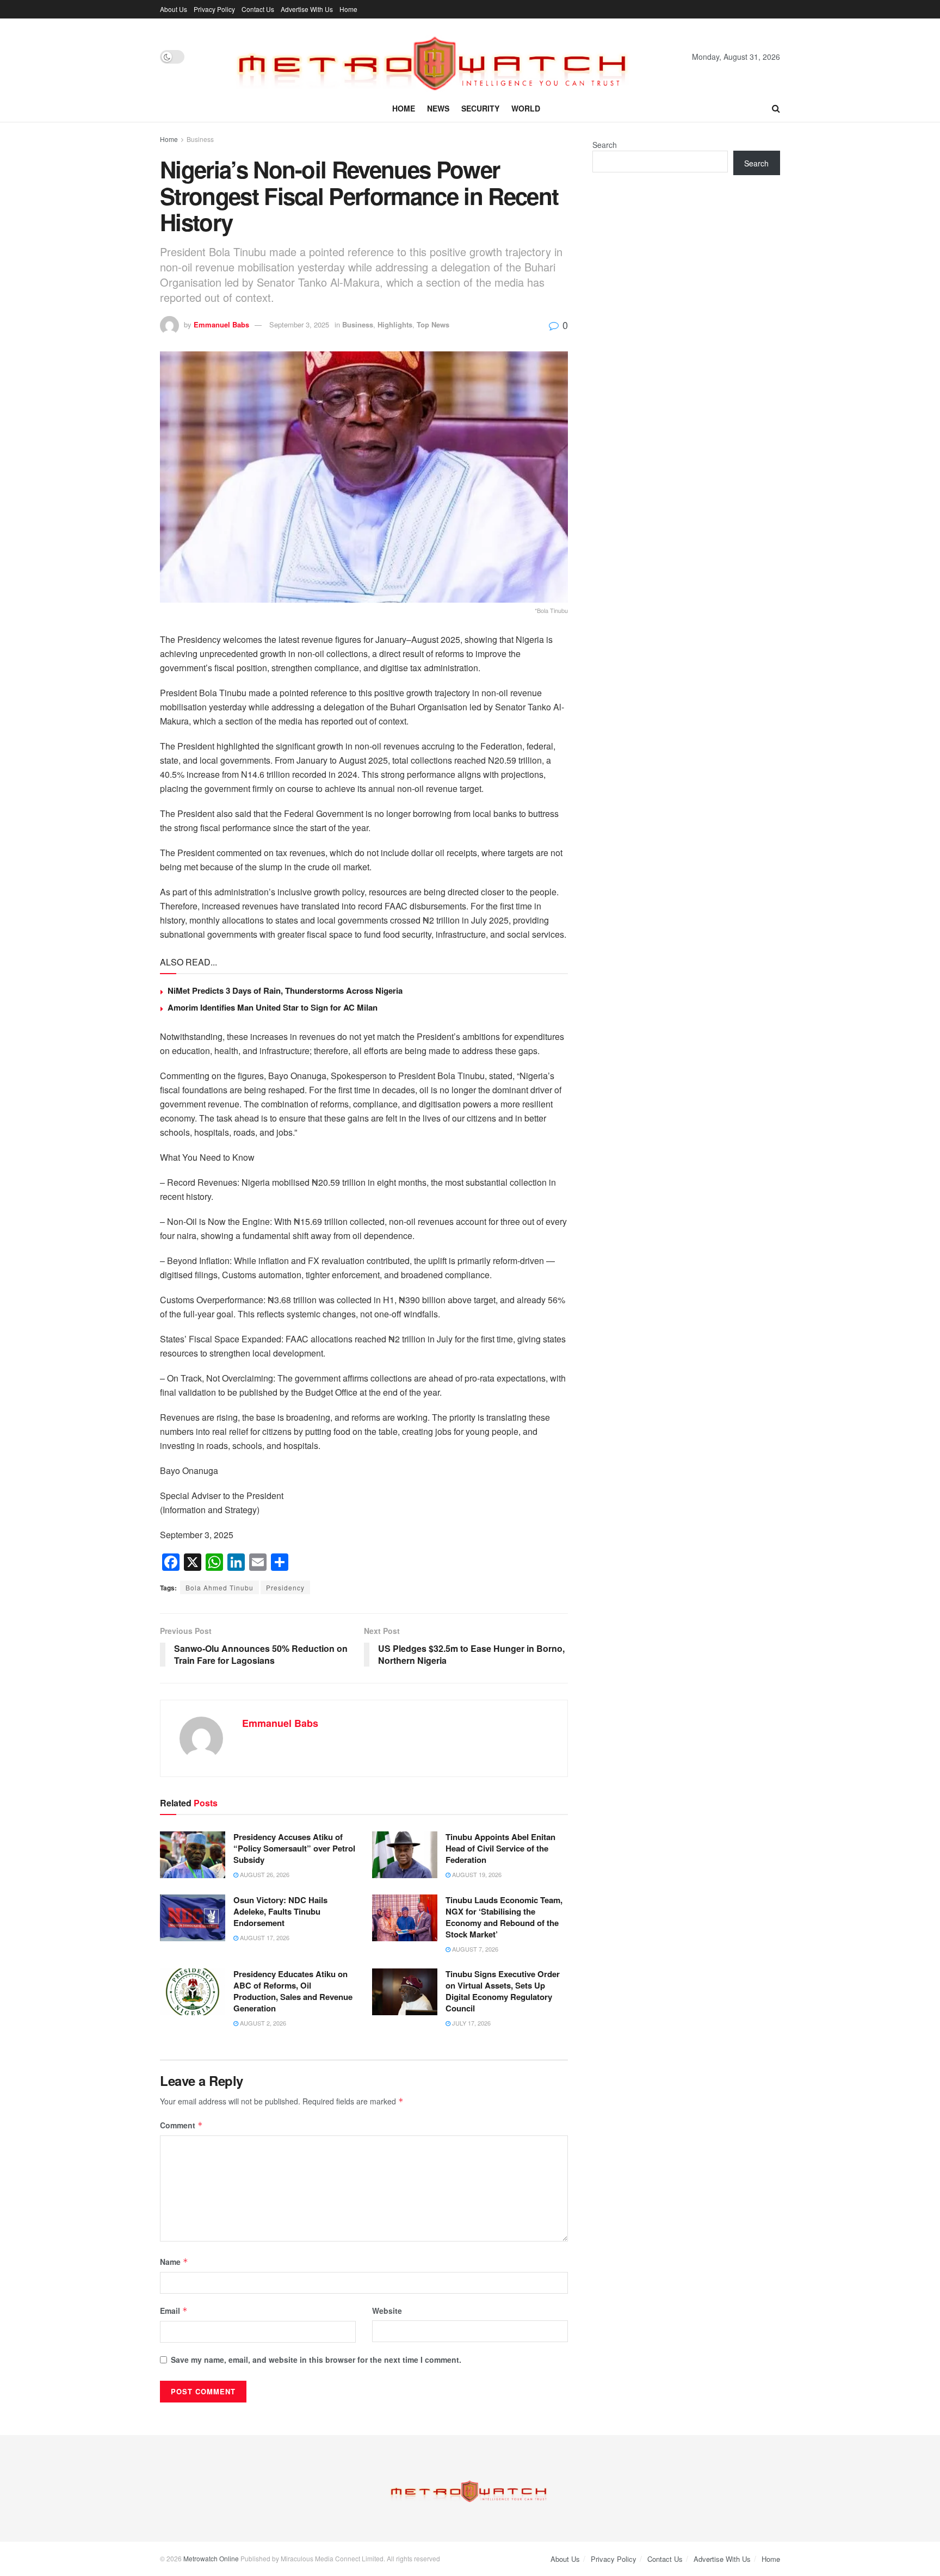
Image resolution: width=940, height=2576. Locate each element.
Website (387, 2311)
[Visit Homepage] (438, 57)
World (526, 108)
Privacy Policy (214, 9)
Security (480, 108)
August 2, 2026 (262, 2023)
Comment (181, 2125)
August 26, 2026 (264, 1874)
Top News (433, 324)
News (438, 108)
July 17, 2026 (471, 2023)
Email (174, 2311)
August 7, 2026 (474, 1949)
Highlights (395, 324)
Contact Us (258, 9)
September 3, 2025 (299, 324)
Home (348, 9)
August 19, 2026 (476, 1874)
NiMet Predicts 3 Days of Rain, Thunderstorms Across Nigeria (285, 990)
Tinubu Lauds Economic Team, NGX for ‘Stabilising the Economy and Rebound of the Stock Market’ (504, 1917)
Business (200, 139)
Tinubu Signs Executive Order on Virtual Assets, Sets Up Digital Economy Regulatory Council (503, 1991)
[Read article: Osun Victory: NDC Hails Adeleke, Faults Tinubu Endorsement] (193, 1918)
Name (174, 2262)
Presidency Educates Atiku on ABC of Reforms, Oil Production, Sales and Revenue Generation (293, 1991)
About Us (174, 9)
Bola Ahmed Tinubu (219, 1587)
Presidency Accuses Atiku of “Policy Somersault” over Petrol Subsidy (294, 1848)
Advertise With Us (307, 9)
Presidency (285, 1587)
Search (605, 145)
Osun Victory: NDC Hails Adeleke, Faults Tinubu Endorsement (280, 1911)
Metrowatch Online (211, 2558)
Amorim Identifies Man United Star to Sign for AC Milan (273, 1007)
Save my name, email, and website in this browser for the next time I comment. (316, 2360)
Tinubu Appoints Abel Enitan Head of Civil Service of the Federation (500, 1848)
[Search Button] (776, 108)
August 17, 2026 (264, 1937)
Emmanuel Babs (221, 324)
